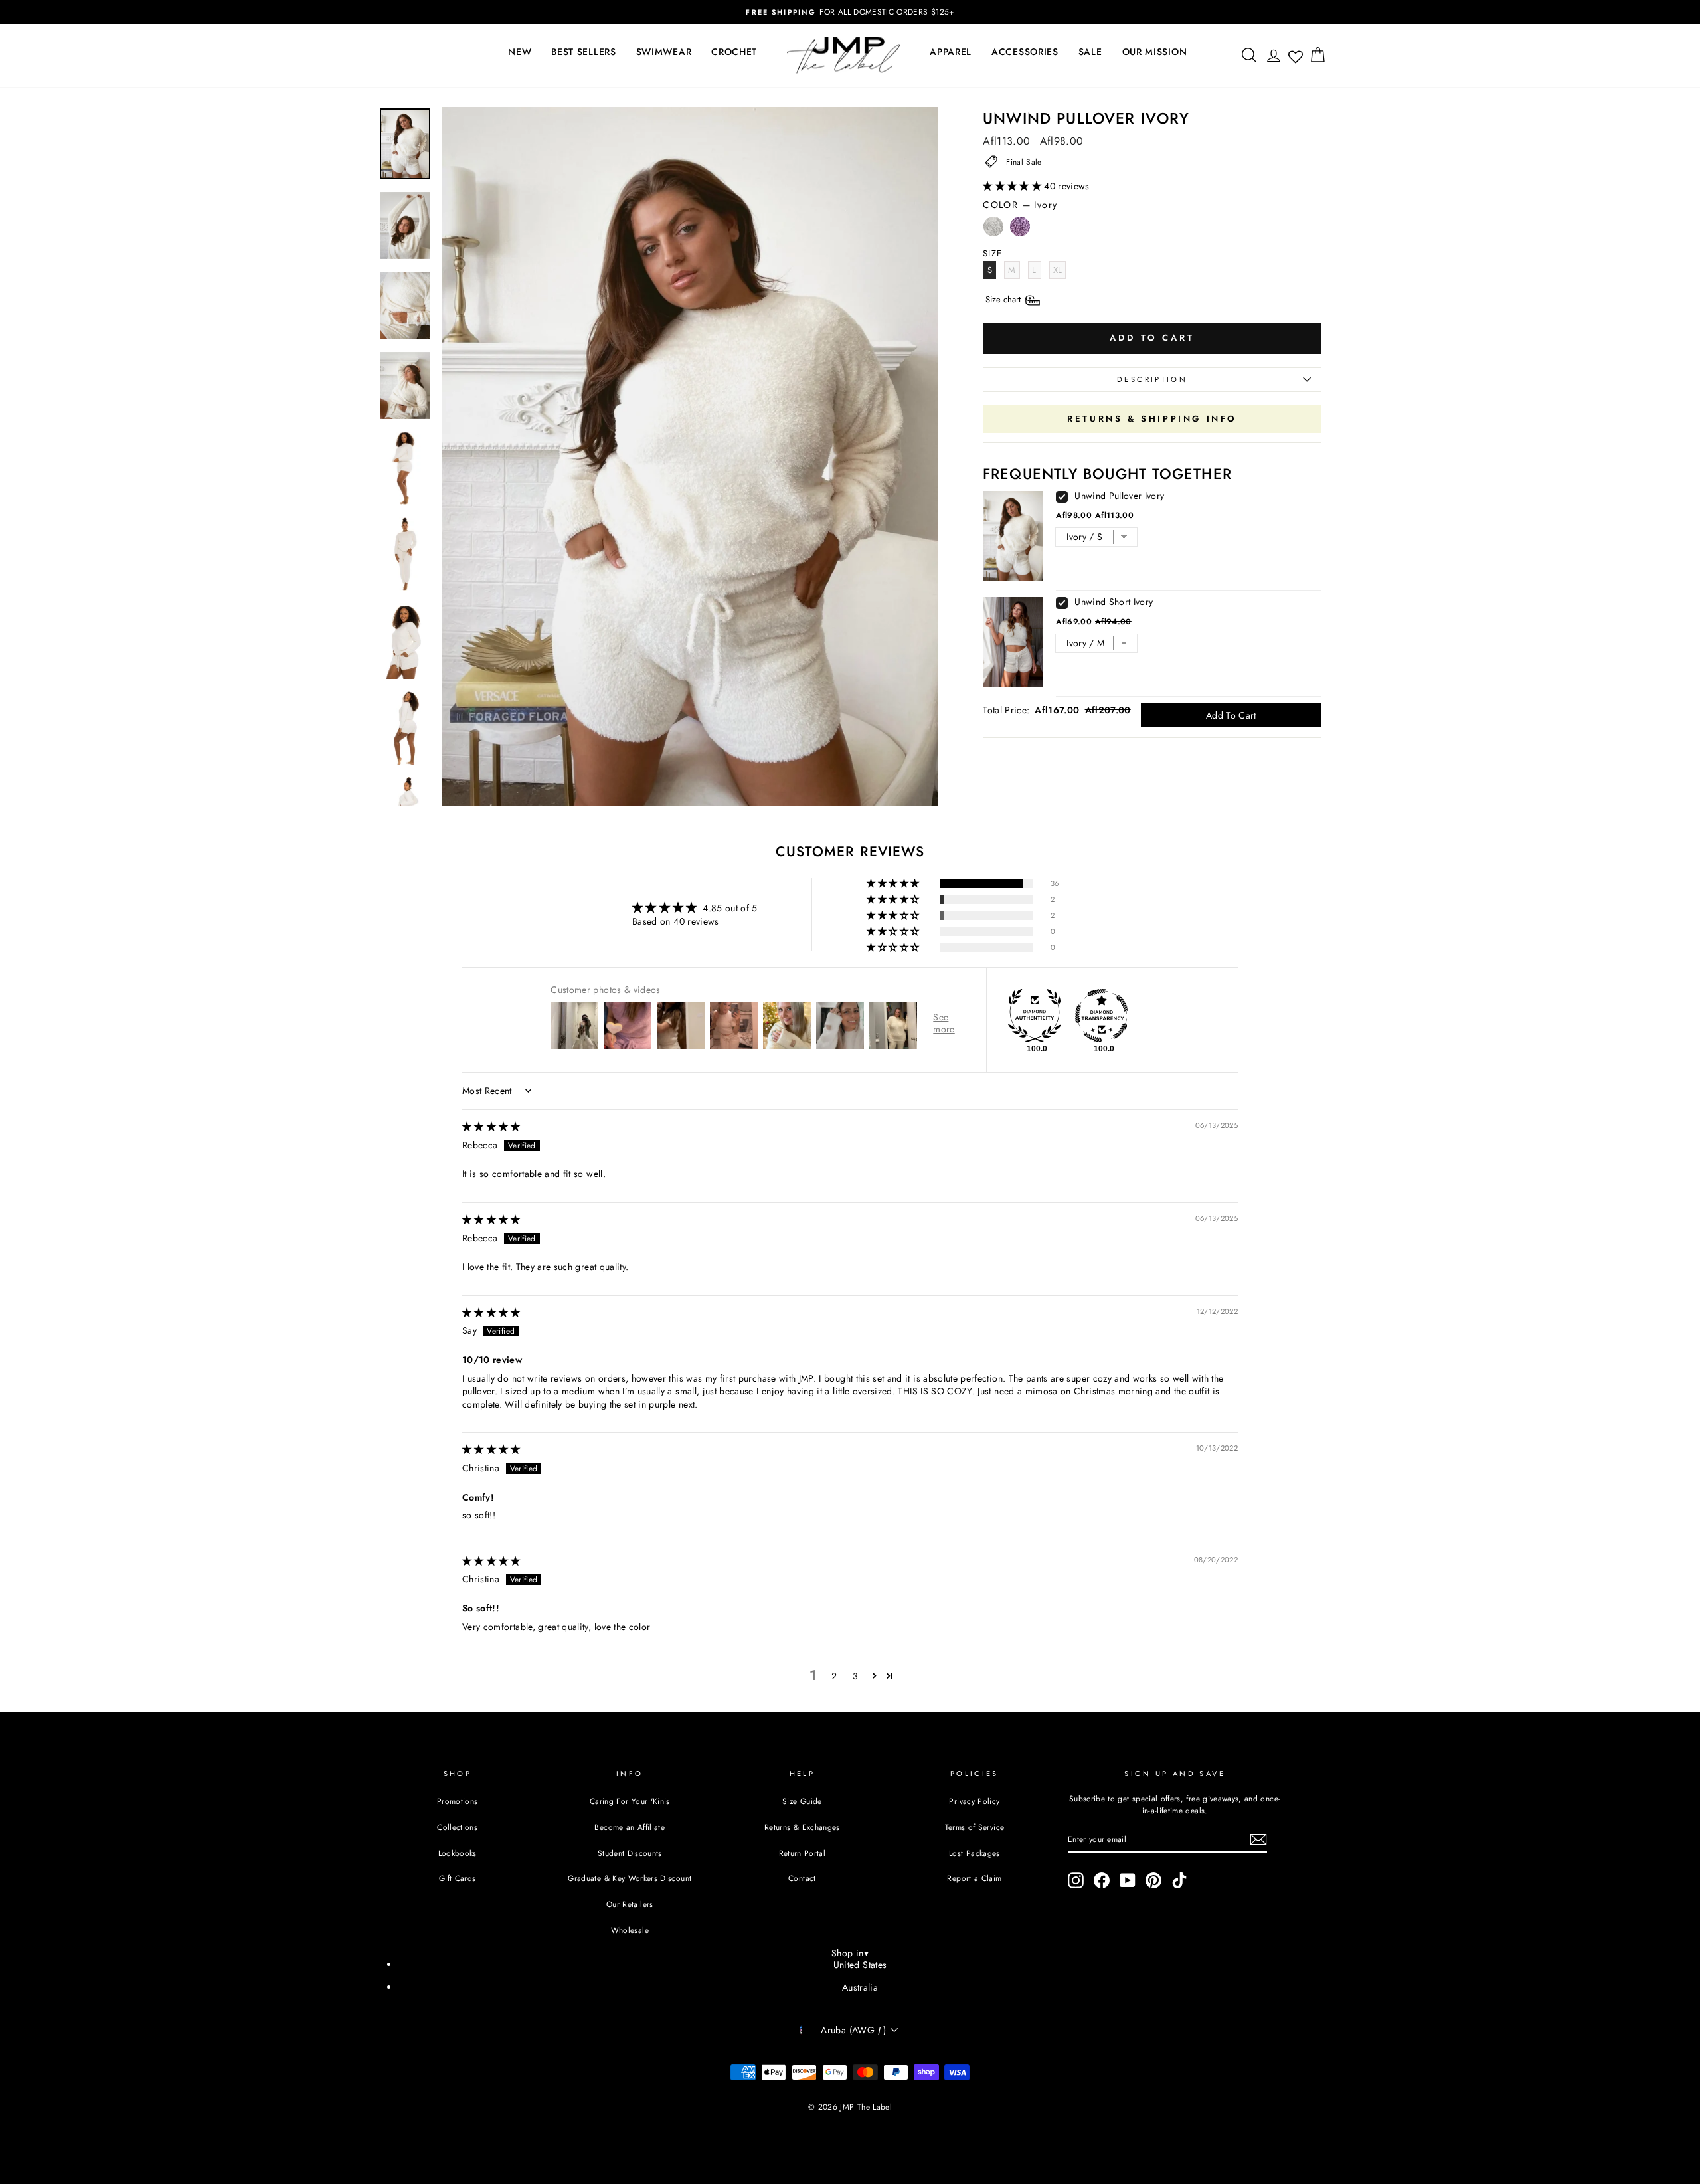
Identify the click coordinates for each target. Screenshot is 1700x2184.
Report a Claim (974, 1878)
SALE (1090, 52)
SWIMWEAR (664, 52)
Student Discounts (630, 1853)
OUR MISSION (1155, 52)
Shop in (850, 1953)
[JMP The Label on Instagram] (1076, 1880)
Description (1152, 379)
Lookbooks (458, 1853)
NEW (520, 52)
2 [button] (834, 1676)
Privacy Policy (974, 1801)
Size (1004, 299)
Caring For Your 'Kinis (630, 1801)
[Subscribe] (1258, 1839)
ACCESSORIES (1025, 52)
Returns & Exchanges (802, 1827)
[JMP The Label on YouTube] (1128, 1880)
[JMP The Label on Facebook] (1102, 1880)
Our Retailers (630, 1904)
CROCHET (734, 52)
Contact (802, 1878)
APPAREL (951, 52)
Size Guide (802, 1801)
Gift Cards (458, 1878)
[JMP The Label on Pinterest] (1153, 1880)
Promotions (458, 1801)
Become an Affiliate (630, 1827)
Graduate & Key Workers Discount (630, 1878)
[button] (1013, 186)
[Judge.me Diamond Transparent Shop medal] (1102, 1016)
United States (860, 1965)
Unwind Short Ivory (1114, 602)
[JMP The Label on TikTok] (1179, 1880)
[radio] (993, 230)
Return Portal (803, 1853)
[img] (491, 1127)
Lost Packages (975, 1853)
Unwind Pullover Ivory (1119, 496)
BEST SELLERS (583, 52)
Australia (860, 1987)
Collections (457, 1827)
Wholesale (630, 1930)
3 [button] (855, 1676)
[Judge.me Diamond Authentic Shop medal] (1035, 1016)
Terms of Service (975, 1827)
